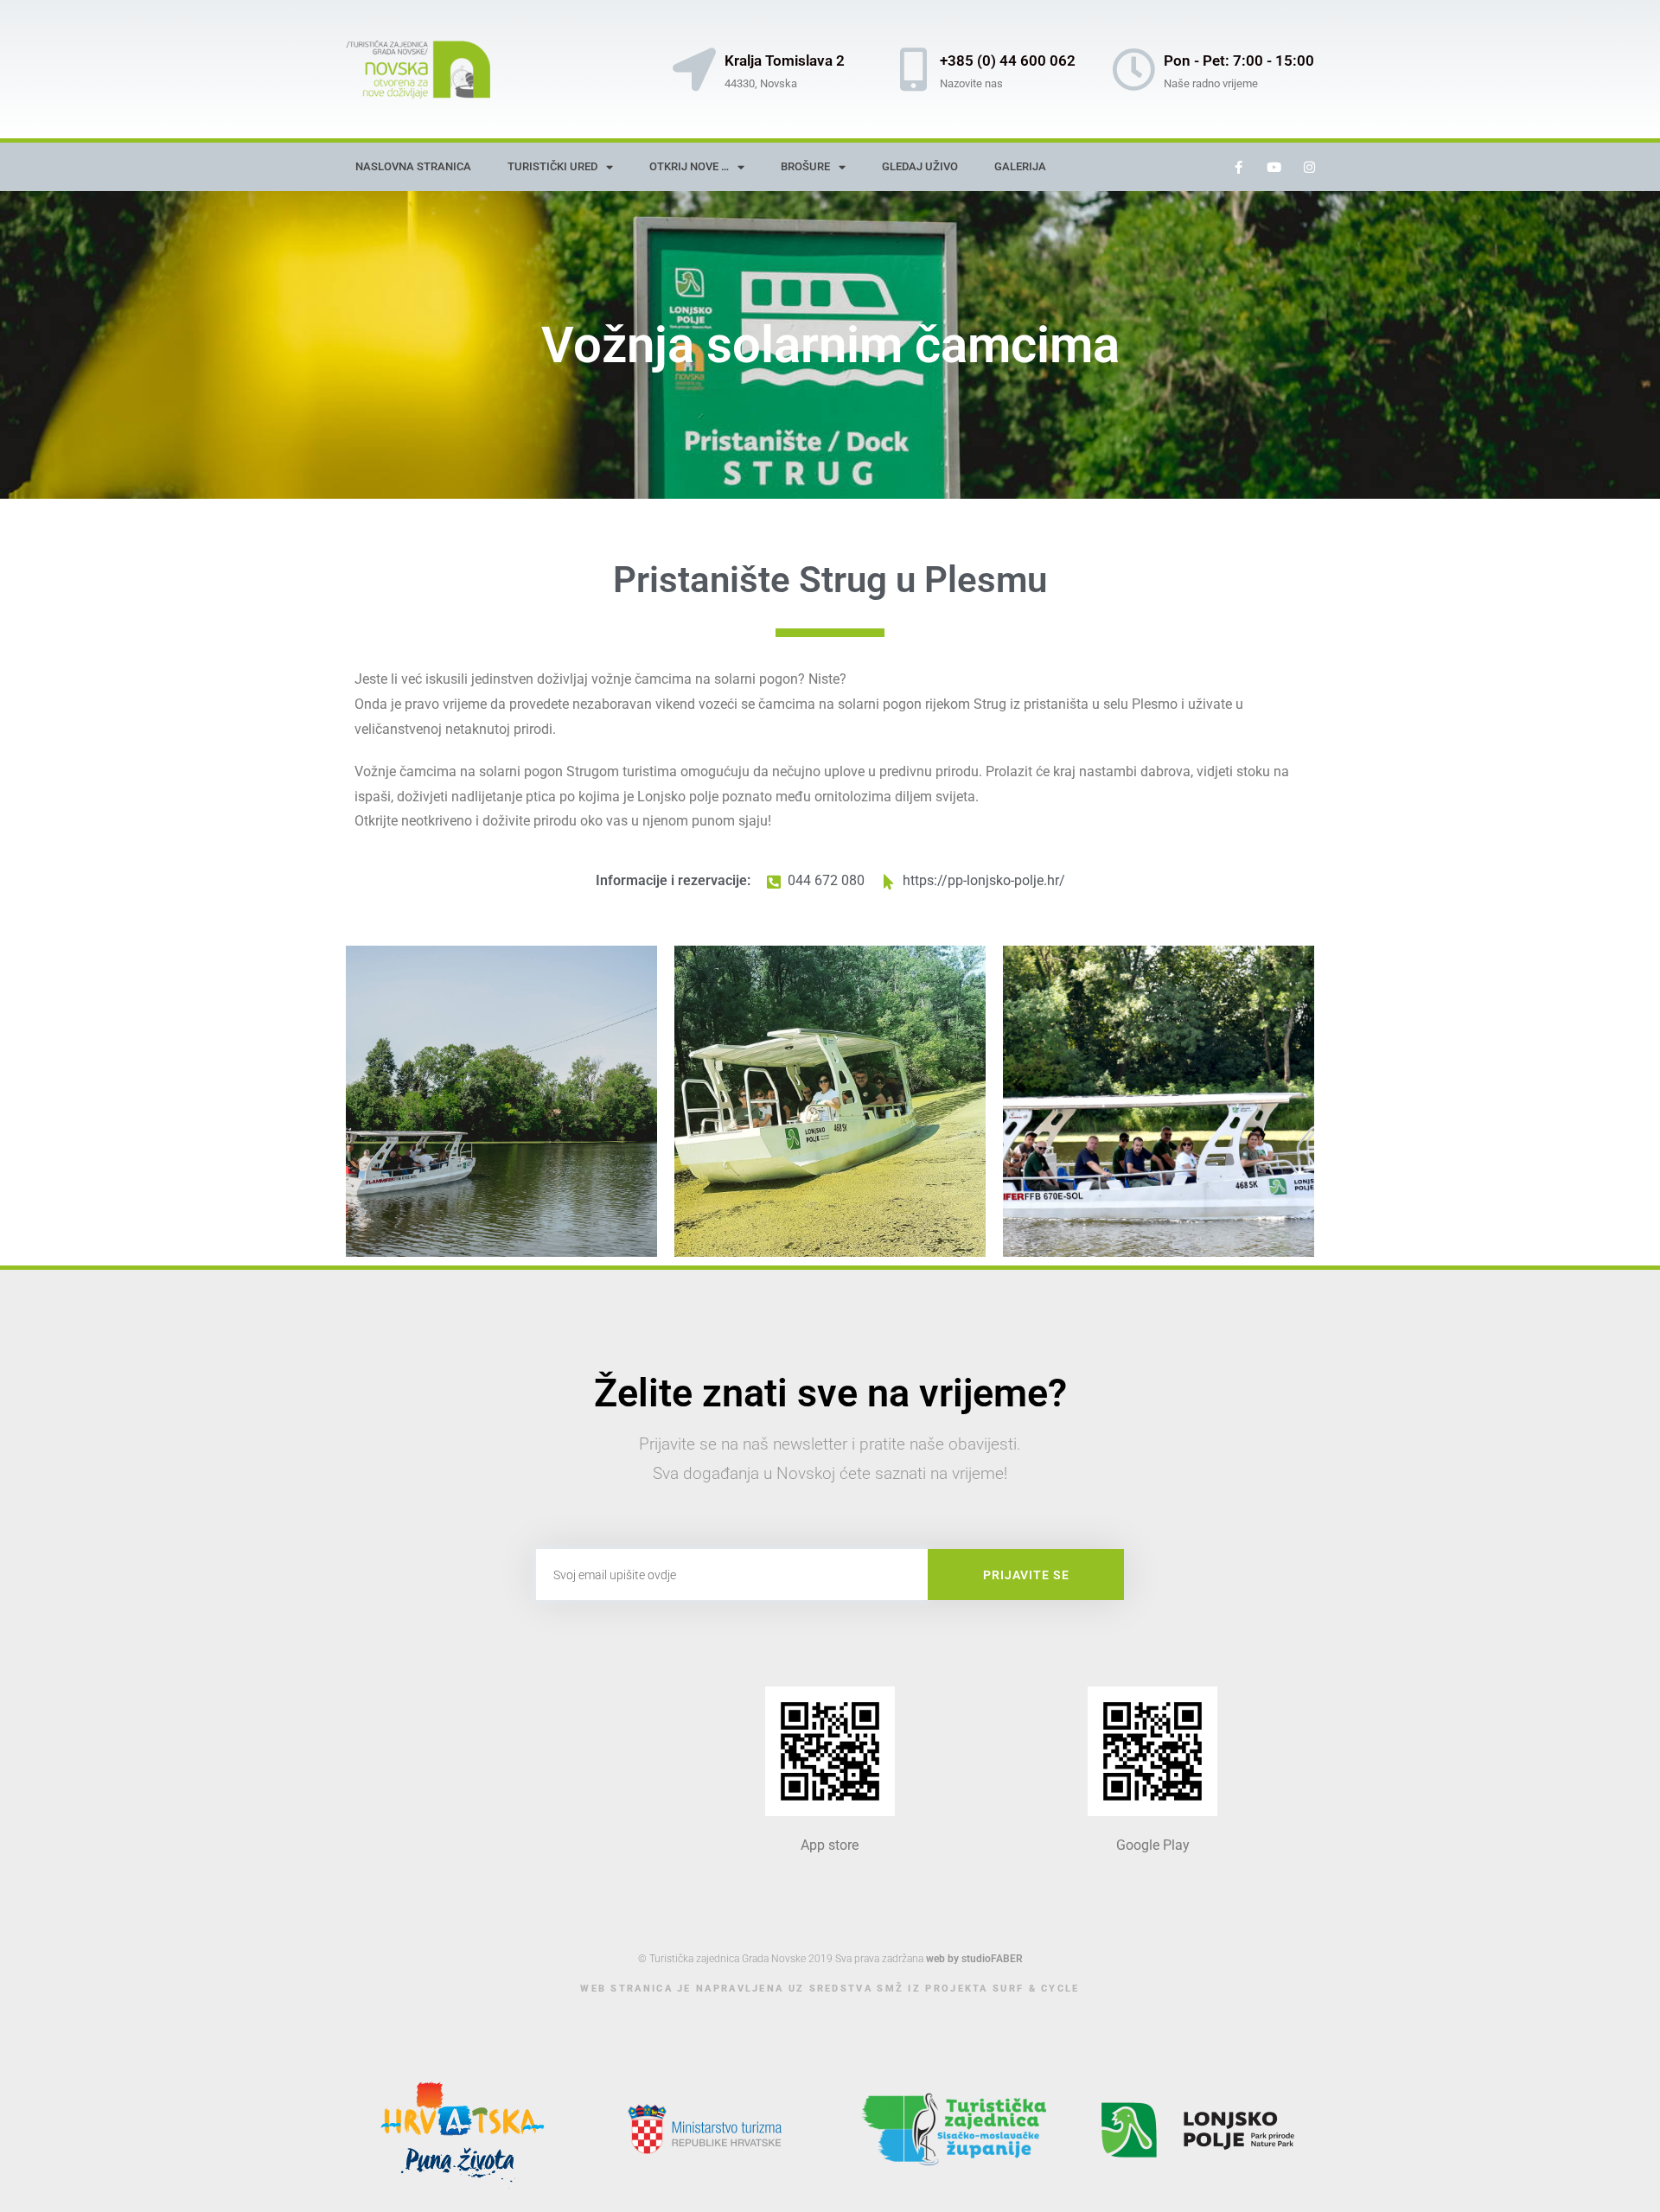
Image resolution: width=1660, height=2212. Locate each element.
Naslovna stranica (413, 166)
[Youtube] (1274, 167)
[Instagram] (1310, 167)
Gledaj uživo (920, 166)
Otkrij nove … (689, 166)
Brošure (805, 166)
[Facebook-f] (1239, 167)
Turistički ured (552, 166)
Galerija (1020, 166)
